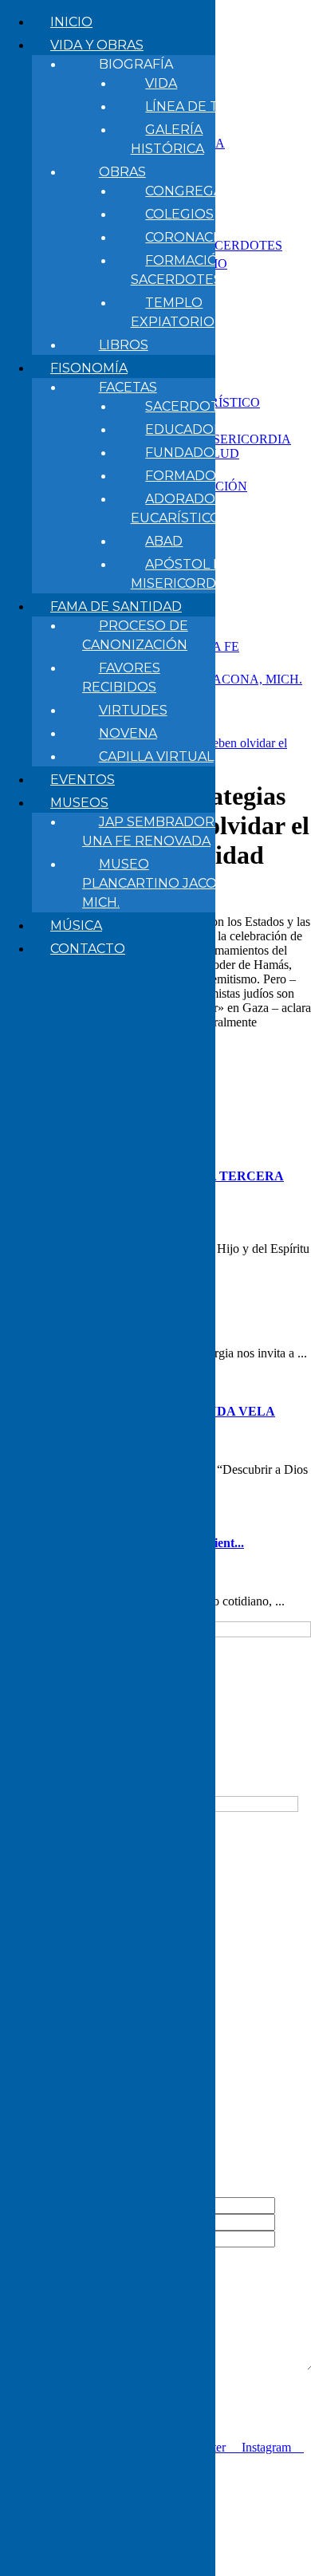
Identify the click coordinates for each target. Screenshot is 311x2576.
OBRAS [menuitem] (122, 172)
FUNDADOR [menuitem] (185, 453)
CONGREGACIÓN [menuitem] (201, 191)
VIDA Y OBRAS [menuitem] (97, 45)
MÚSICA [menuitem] (76, 926)
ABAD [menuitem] (164, 541)
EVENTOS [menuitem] (83, 780)
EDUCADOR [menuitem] (184, 429)
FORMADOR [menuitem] (185, 476)
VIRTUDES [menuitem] (133, 710)
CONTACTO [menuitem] (88, 949)
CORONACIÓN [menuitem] (192, 237)
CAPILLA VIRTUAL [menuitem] (156, 756)
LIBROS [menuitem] (124, 345)
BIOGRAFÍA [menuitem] (136, 64)
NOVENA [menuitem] (128, 733)
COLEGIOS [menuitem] (179, 214)
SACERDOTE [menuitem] (187, 406)
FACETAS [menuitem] (128, 387)
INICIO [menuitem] (71, 22)
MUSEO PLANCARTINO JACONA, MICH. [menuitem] (161, 883)
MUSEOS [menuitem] (79, 803)
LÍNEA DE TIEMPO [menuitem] (205, 106)
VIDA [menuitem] (161, 83)
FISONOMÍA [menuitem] (89, 368)
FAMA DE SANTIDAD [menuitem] (116, 607)
